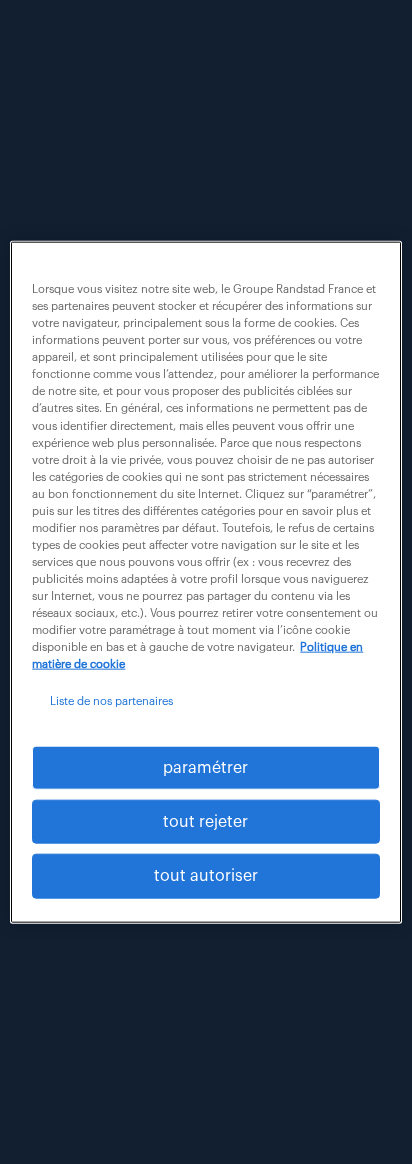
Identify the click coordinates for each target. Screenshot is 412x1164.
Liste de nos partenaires (111, 701)
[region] (205, 582)
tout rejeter (205, 822)
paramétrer (205, 767)
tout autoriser (206, 876)
